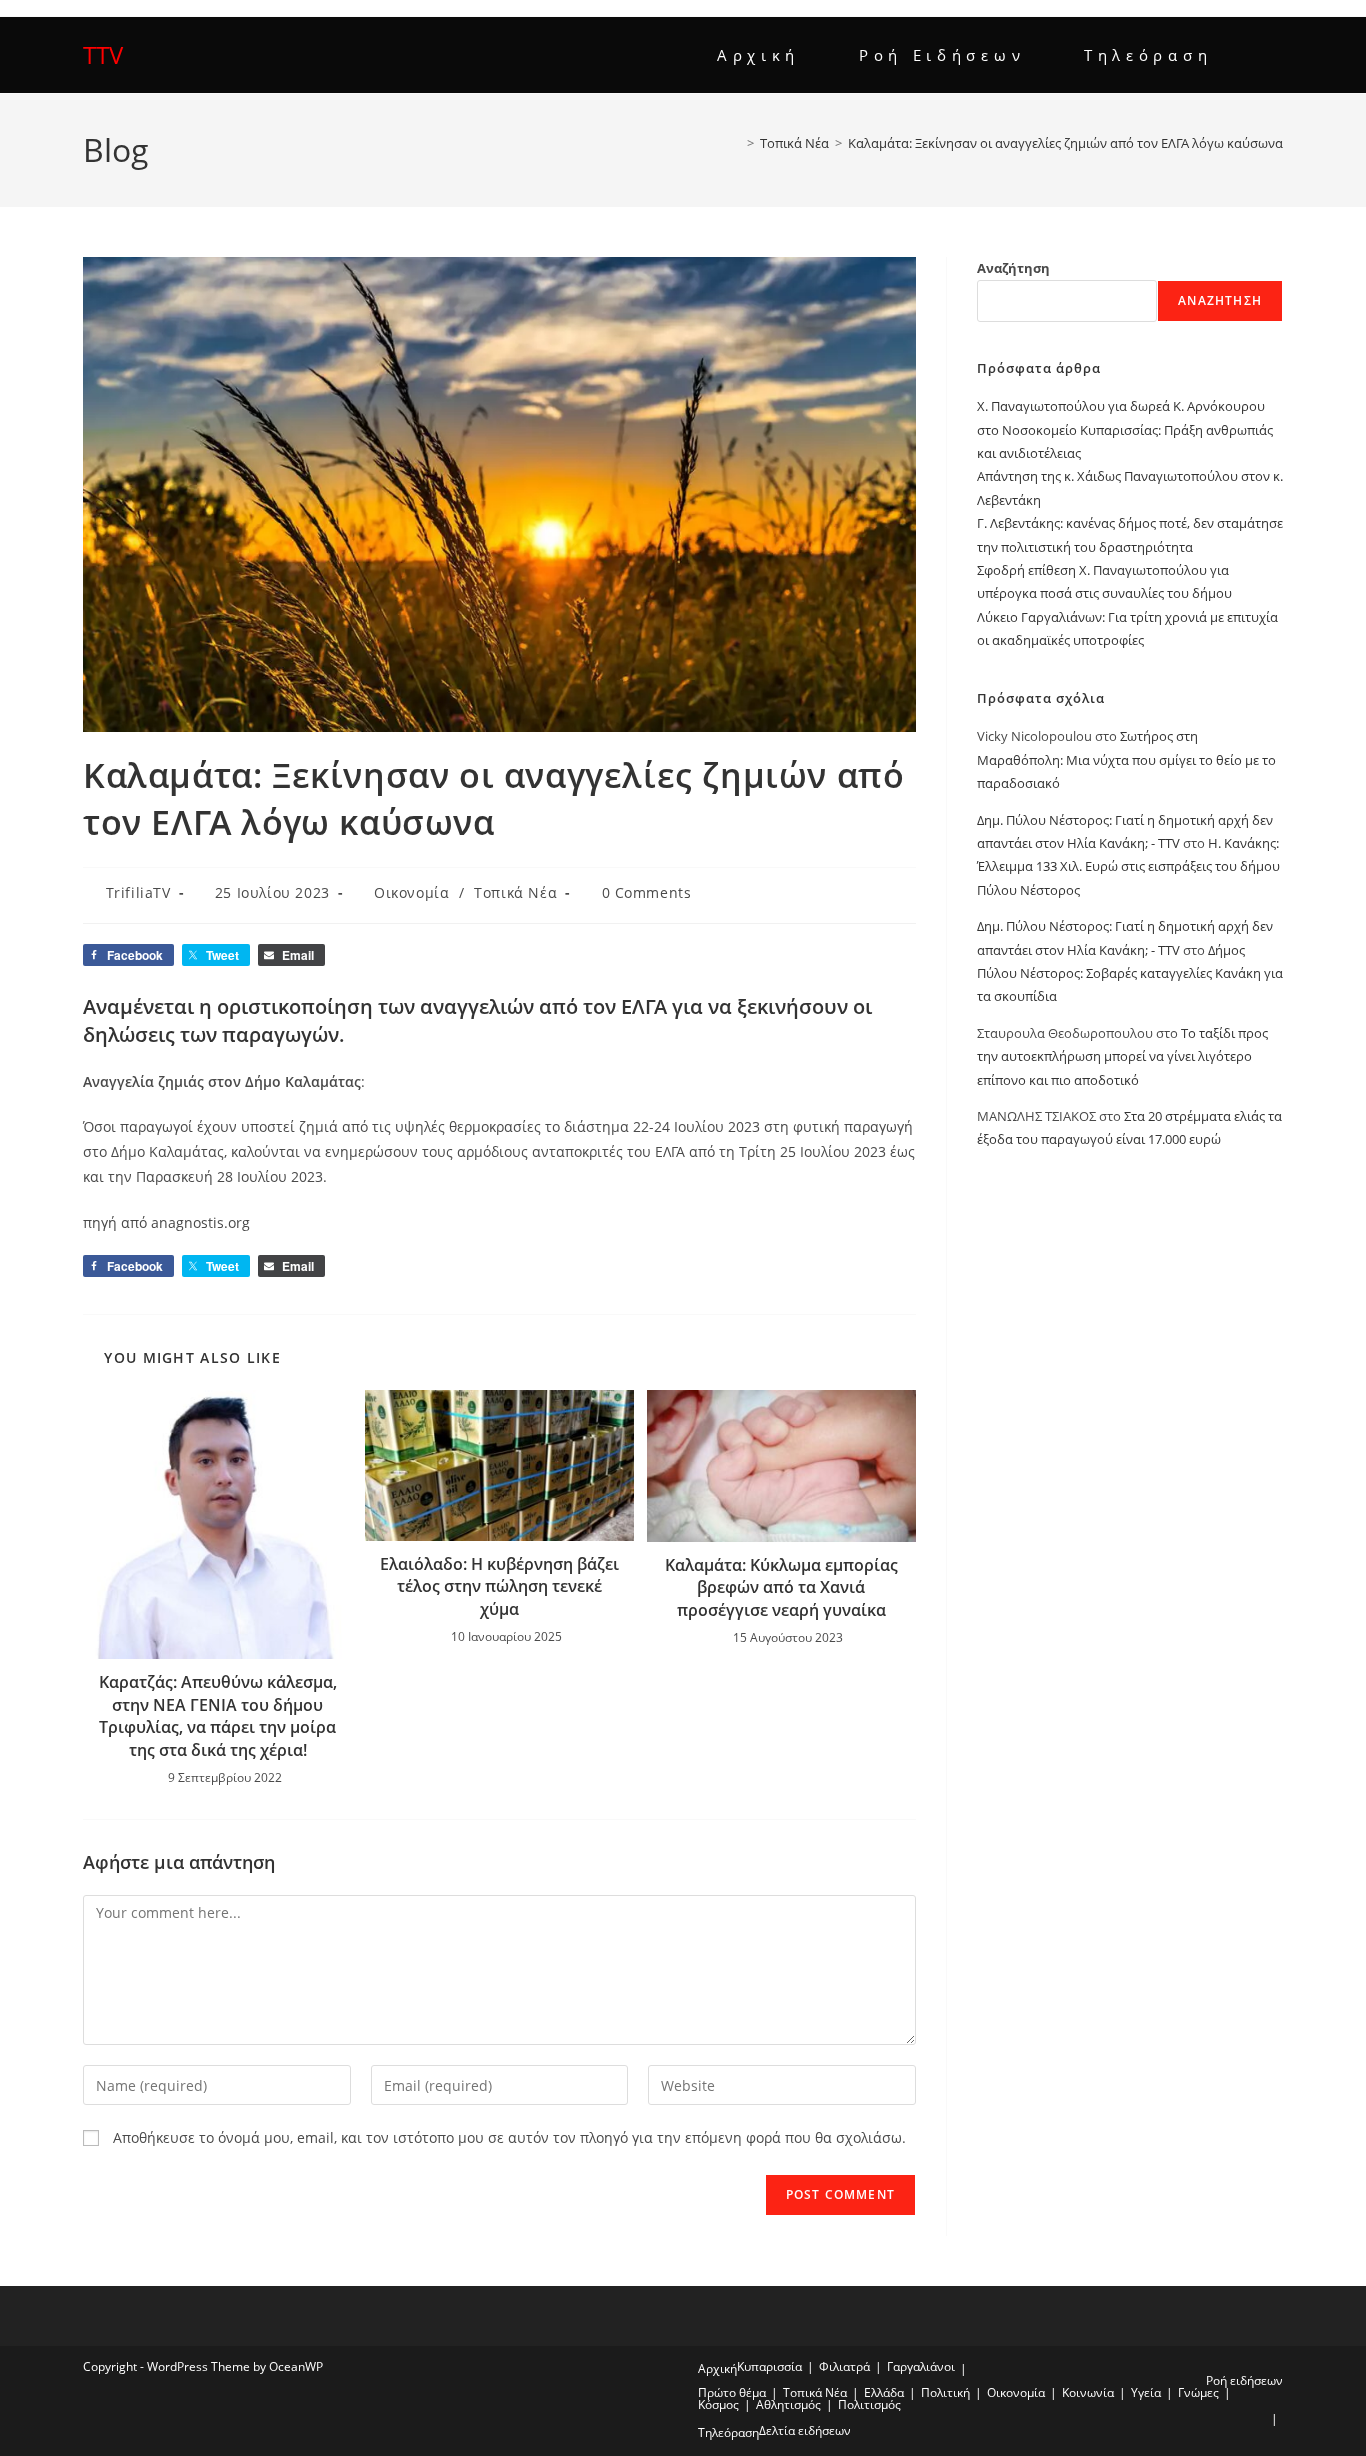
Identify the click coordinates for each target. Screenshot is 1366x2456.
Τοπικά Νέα (515, 892)
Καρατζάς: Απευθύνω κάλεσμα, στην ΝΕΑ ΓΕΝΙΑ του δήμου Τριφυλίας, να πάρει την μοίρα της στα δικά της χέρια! (218, 1715)
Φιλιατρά (844, 2366)
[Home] (736, 143)
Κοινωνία (1088, 2392)
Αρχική (717, 2368)
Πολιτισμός (869, 2404)
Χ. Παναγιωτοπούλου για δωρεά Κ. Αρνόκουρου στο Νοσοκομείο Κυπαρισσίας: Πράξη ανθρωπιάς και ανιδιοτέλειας (1125, 429)
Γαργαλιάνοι (921, 2366)
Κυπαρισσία (769, 2366)
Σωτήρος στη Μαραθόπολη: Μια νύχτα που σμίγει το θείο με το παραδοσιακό (1126, 759)
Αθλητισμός (788, 2404)
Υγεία (1146, 2392)
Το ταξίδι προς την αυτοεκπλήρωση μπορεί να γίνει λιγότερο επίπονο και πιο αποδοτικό (1122, 1056)
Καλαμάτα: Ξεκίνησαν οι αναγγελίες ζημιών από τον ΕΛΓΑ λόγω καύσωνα (1065, 143)
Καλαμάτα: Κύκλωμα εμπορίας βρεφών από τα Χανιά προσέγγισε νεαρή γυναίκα (781, 1587)
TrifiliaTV (138, 892)
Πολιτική (945, 2392)
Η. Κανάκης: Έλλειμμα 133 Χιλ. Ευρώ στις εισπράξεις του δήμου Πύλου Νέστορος (1128, 866)
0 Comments (647, 892)
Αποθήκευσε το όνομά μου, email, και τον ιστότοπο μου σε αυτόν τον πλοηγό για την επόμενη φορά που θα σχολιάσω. (509, 2137)
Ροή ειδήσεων (1244, 2380)
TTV (103, 54)
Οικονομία (411, 892)
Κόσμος (718, 2404)
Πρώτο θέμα (732, 2392)
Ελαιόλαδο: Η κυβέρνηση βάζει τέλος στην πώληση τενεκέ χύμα (499, 1586)
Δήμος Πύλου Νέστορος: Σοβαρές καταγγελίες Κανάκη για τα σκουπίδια (1130, 973)
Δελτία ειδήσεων (805, 2430)
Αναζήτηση (1013, 268)
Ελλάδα (884, 2392)
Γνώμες (1198, 2392)
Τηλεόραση (728, 2432)
